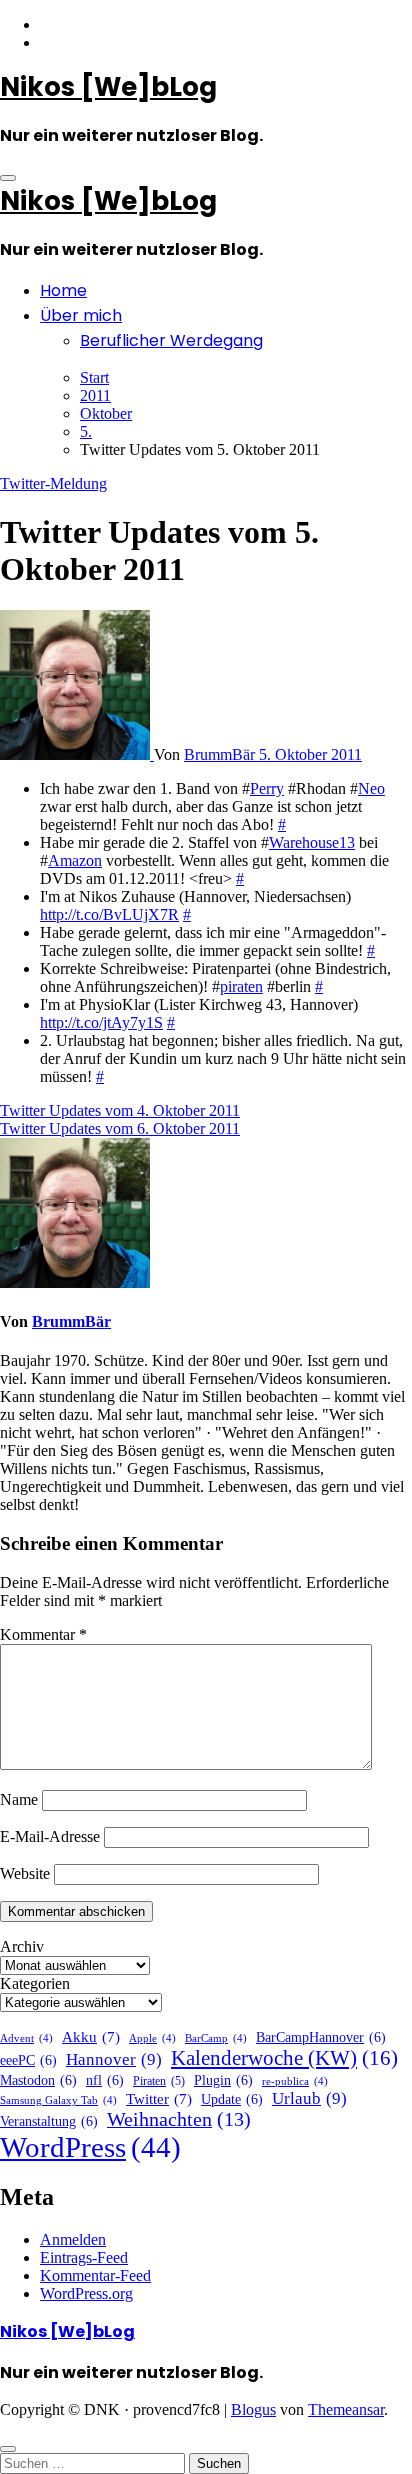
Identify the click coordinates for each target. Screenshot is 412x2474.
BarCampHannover (321, 2037)
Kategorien (35, 1983)
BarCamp (216, 2038)
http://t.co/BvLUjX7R (109, 914)
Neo (371, 788)
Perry (267, 788)
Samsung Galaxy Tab (58, 2100)
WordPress (90, 2147)
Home (63, 290)
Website (25, 1873)
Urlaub (309, 2098)
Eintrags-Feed (84, 2257)
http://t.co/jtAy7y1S (101, 1022)
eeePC (28, 2060)
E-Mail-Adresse (50, 1836)
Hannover (114, 2059)
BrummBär (221, 754)
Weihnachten (179, 2119)
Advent (26, 2038)
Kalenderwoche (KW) (284, 2058)
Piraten (159, 2081)
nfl (105, 2080)
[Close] (8, 2449)
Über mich (81, 315)
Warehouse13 (312, 842)
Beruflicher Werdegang (171, 340)
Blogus (253, 2409)
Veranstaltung (49, 2121)
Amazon (75, 860)
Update (232, 2099)
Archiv (22, 1946)
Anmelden (73, 2239)
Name (19, 1799)
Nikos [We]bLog (108, 87)
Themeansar (346, 2409)
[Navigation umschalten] (8, 178)
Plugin (223, 2080)
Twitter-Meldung (53, 483)
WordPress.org (86, 2293)
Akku (91, 2037)
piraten (241, 986)
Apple (152, 2038)
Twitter (159, 2099)
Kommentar (43, 1634)
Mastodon (38, 2080)
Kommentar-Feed (95, 2275)
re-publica (295, 2081)
